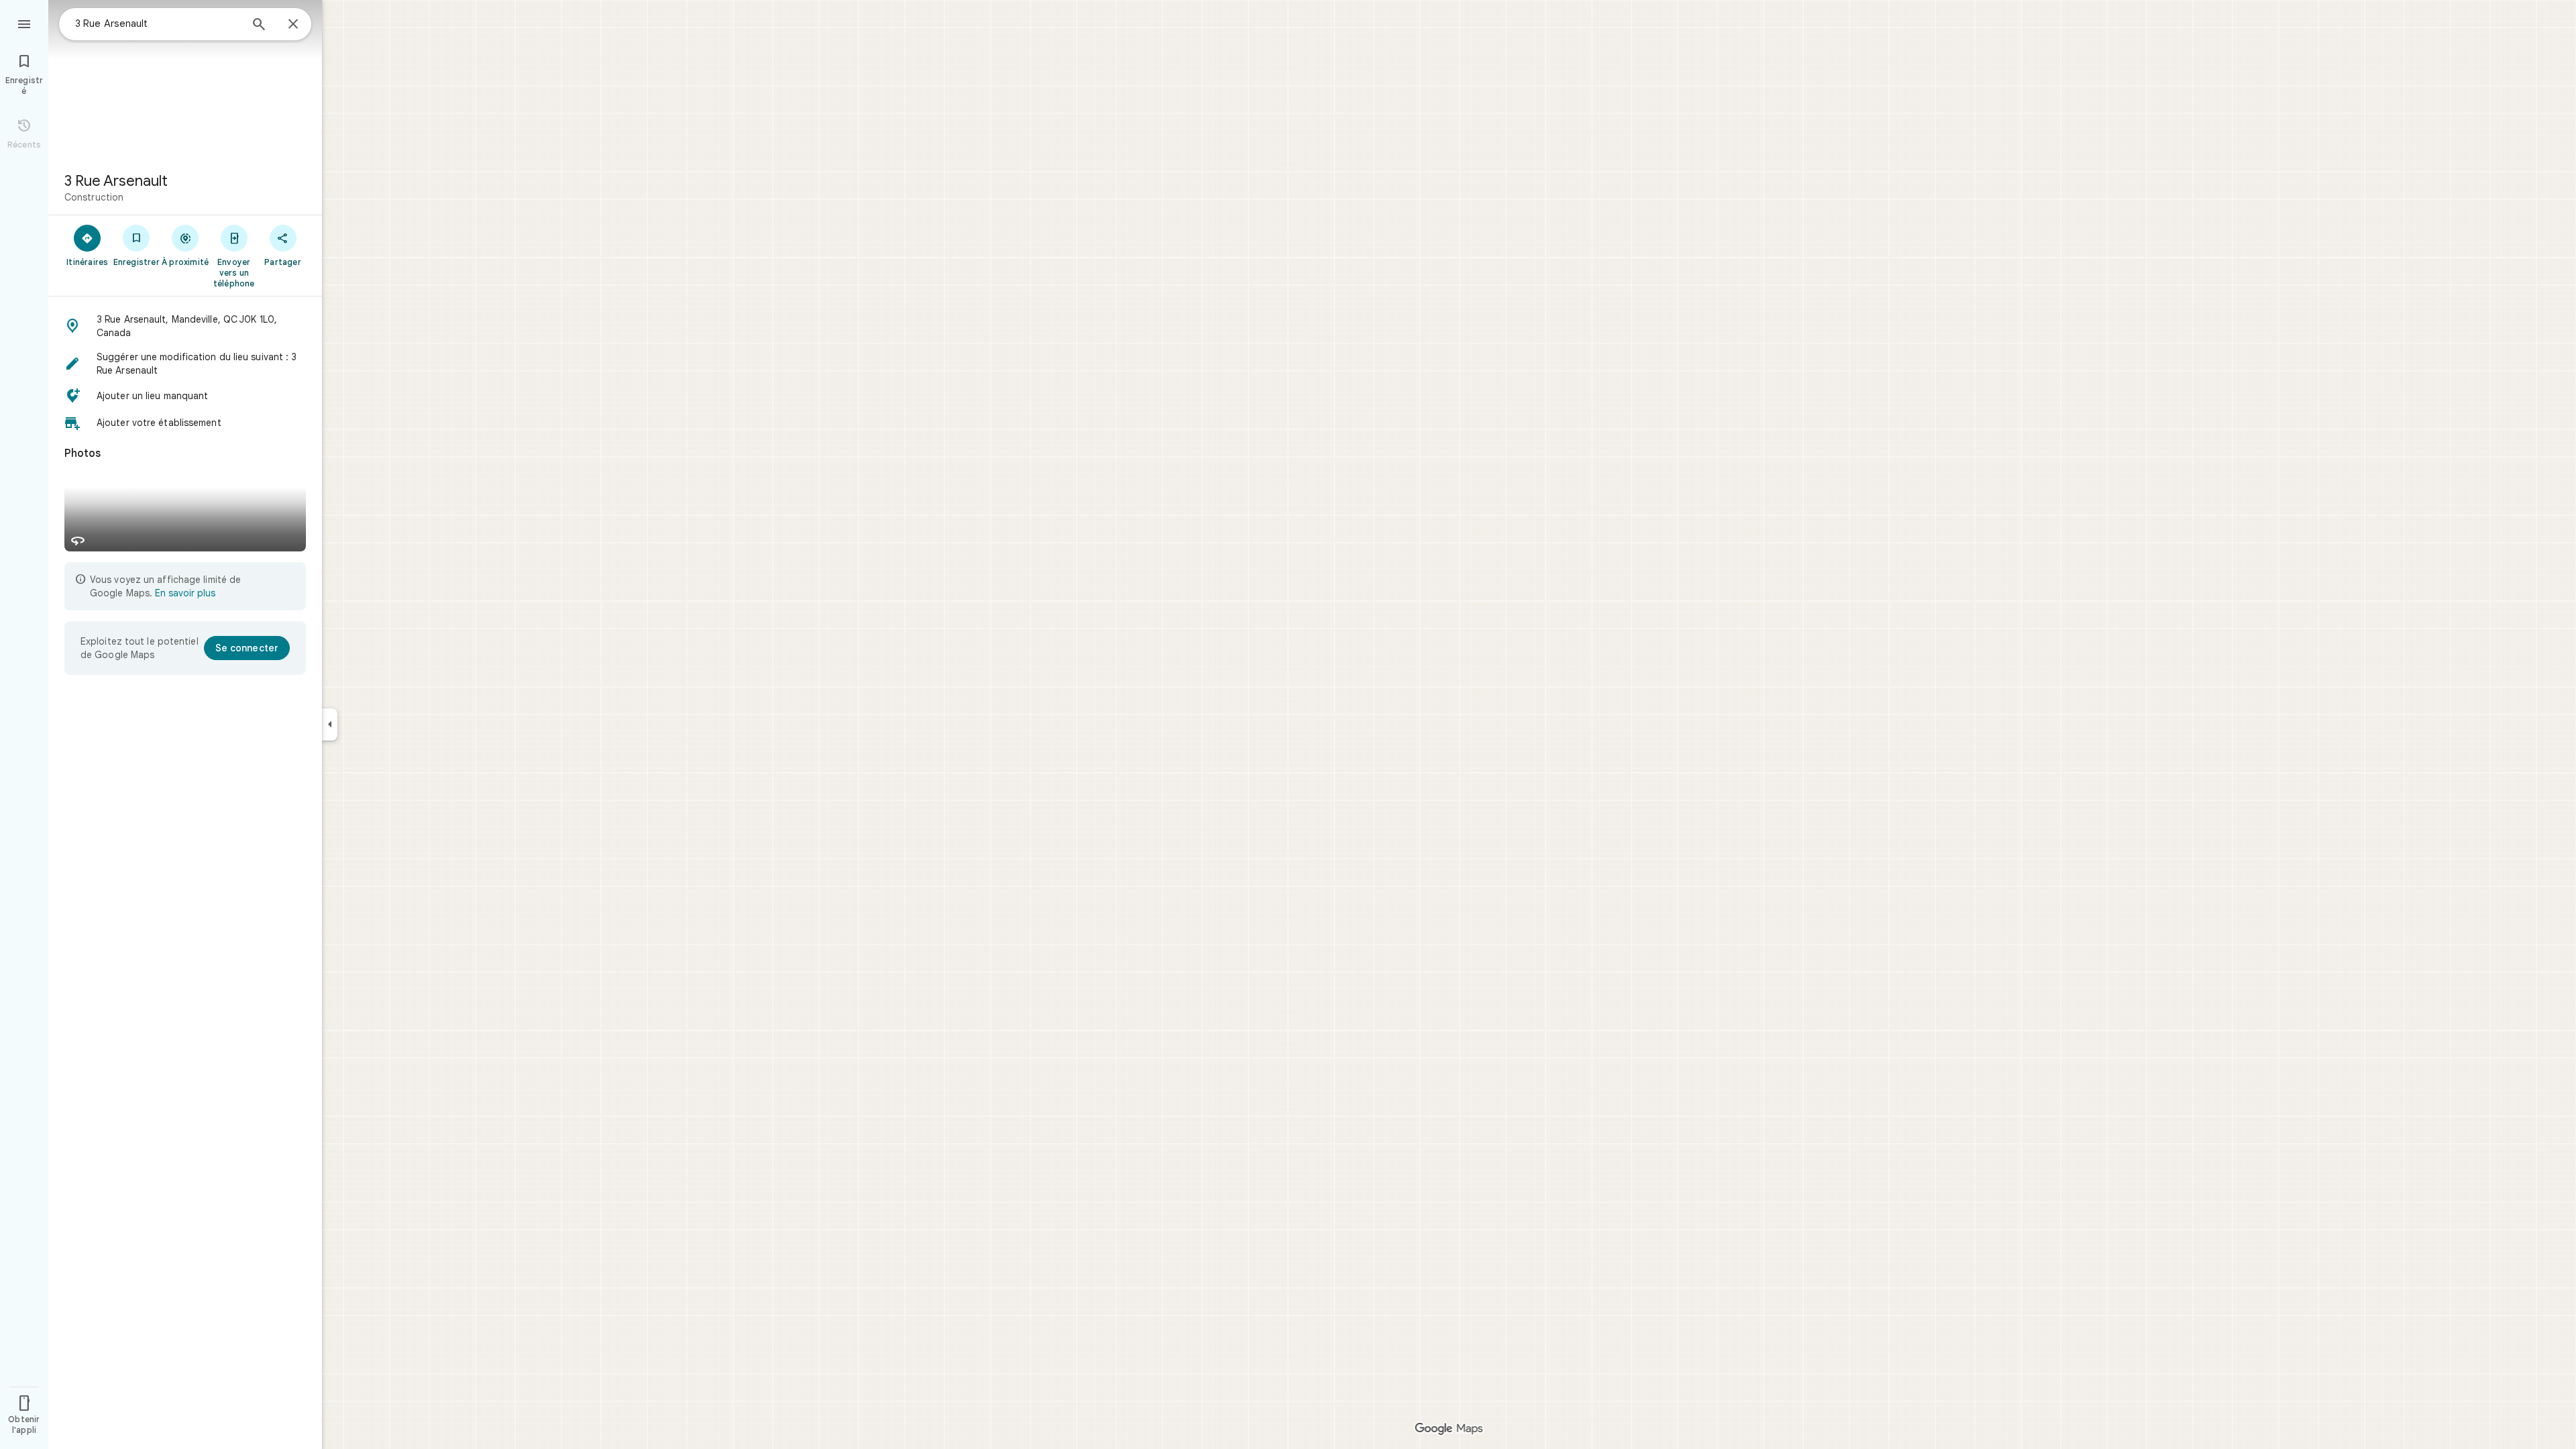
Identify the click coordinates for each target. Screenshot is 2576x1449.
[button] (185, 326)
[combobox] (158, 23)
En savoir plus (185, 593)
